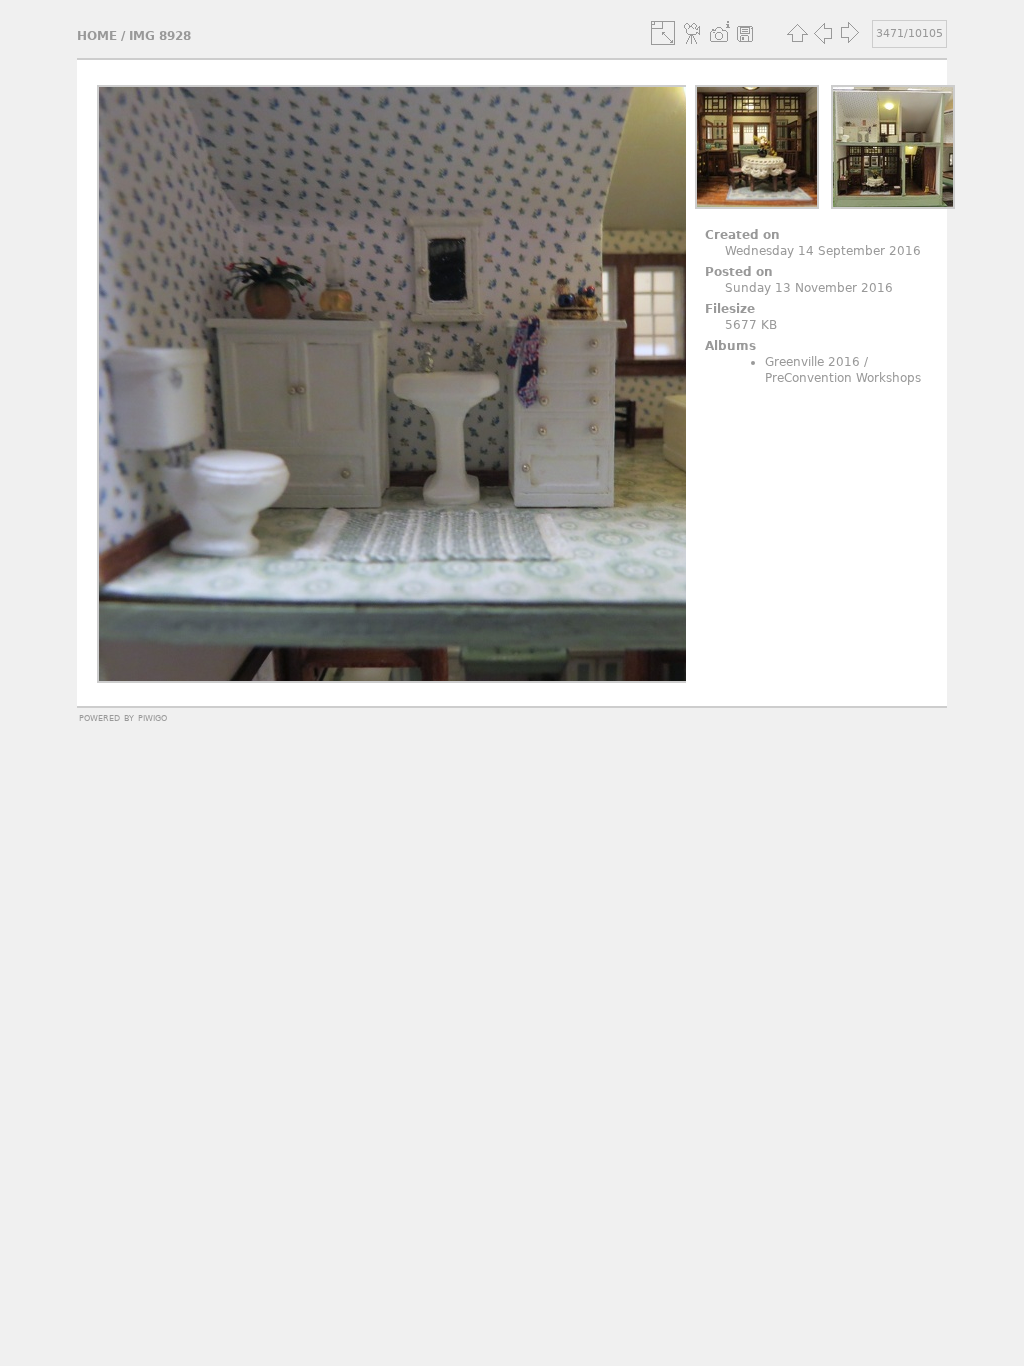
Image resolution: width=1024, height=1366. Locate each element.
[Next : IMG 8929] (849, 33)
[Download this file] (745, 33)
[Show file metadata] (719, 33)
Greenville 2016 (812, 362)
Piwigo (152, 717)
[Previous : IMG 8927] (823, 33)
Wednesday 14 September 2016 (823, 251)
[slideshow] (693, 33)
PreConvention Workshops (843, 378)
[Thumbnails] (797, 33)
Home (97, 36)
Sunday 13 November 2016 (809, 288)
